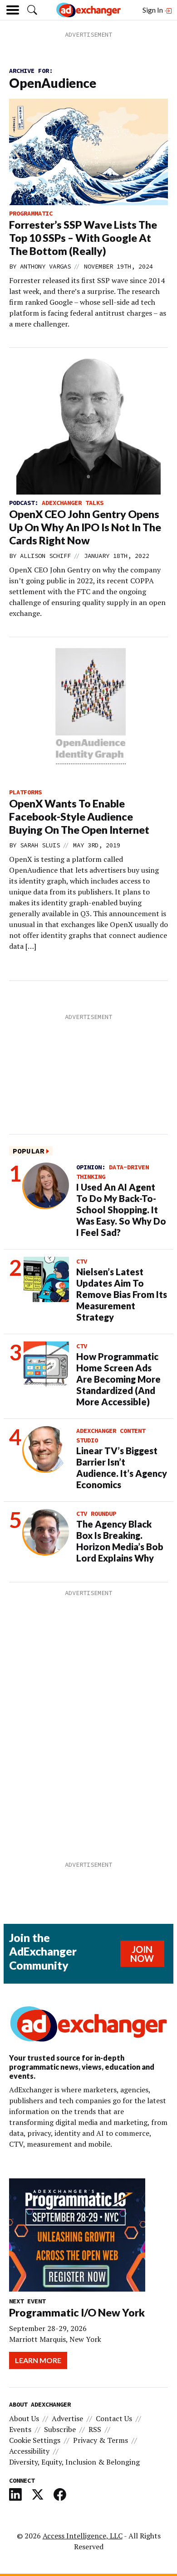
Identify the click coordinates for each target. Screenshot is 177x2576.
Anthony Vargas (45, 266)
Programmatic (31, 213)
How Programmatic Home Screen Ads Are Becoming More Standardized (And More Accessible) (118, 1379)
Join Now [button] (142, 1954)
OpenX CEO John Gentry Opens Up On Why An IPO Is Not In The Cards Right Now (85, 527)
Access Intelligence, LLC (83, 2536)
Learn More (38, 2360)
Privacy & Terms (101, 2440)
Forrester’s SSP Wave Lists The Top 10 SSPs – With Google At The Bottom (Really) (83, 238)
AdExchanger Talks (73, 503)
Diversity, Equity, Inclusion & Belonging (74, 2462)
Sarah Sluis (40, 845)
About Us (24, 2418)
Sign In (153, 10)
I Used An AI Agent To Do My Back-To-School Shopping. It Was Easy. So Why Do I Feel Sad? (121, 1210)
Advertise (67, 2418)
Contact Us (114, 2418)
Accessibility (29, 2451)
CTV (82, 1261)
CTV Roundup (96, 1514)
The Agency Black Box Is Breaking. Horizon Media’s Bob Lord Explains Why (120, 1541)
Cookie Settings (35, 2440)
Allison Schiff (45, 556)
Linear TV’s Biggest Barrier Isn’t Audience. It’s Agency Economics (122, 1468)
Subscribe (60, 2429)
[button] (32, 10)
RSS (95, 2429)
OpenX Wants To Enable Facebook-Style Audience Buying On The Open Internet (79, 817)
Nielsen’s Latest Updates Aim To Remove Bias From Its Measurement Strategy (122, 1294)
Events (20, 2429)
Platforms (25, 792)
